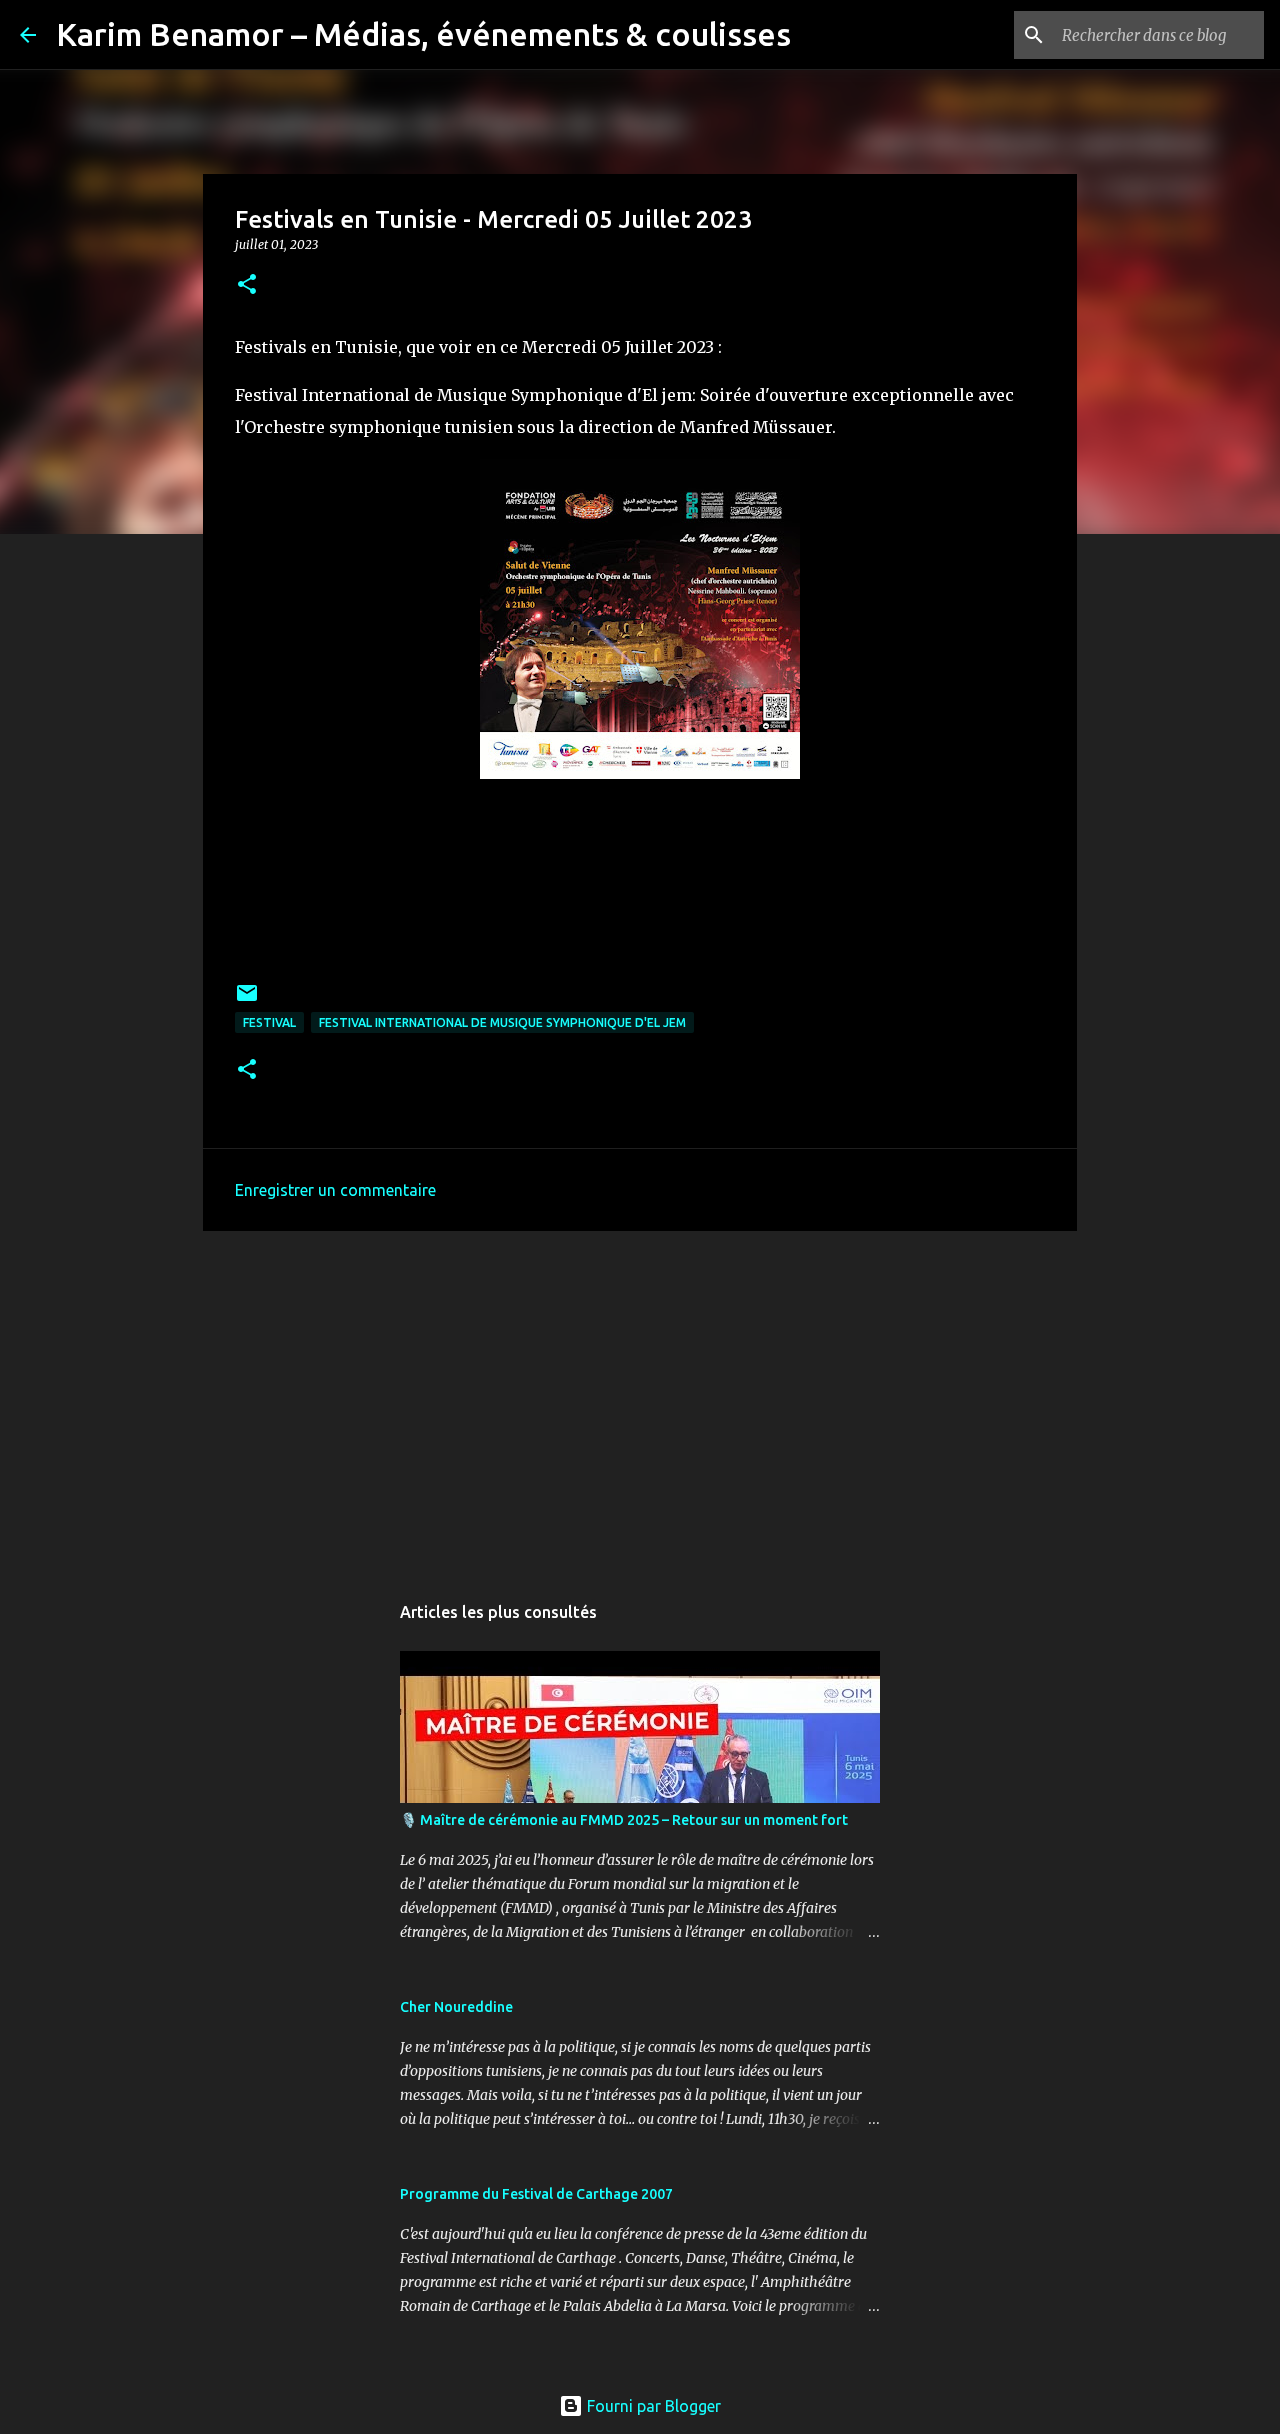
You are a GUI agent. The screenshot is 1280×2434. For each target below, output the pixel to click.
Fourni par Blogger (652, 2406)
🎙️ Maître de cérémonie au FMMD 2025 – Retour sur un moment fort (624, 1820)
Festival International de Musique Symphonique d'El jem (502, 1022)
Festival (269, 1022)
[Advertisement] (640, 1401)
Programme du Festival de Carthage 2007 (536, 2194)
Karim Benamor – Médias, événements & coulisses (423, 34)
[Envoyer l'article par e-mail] (247, 1000)
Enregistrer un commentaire (335, 1190)
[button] (247, 285)
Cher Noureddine (456, 2007)
